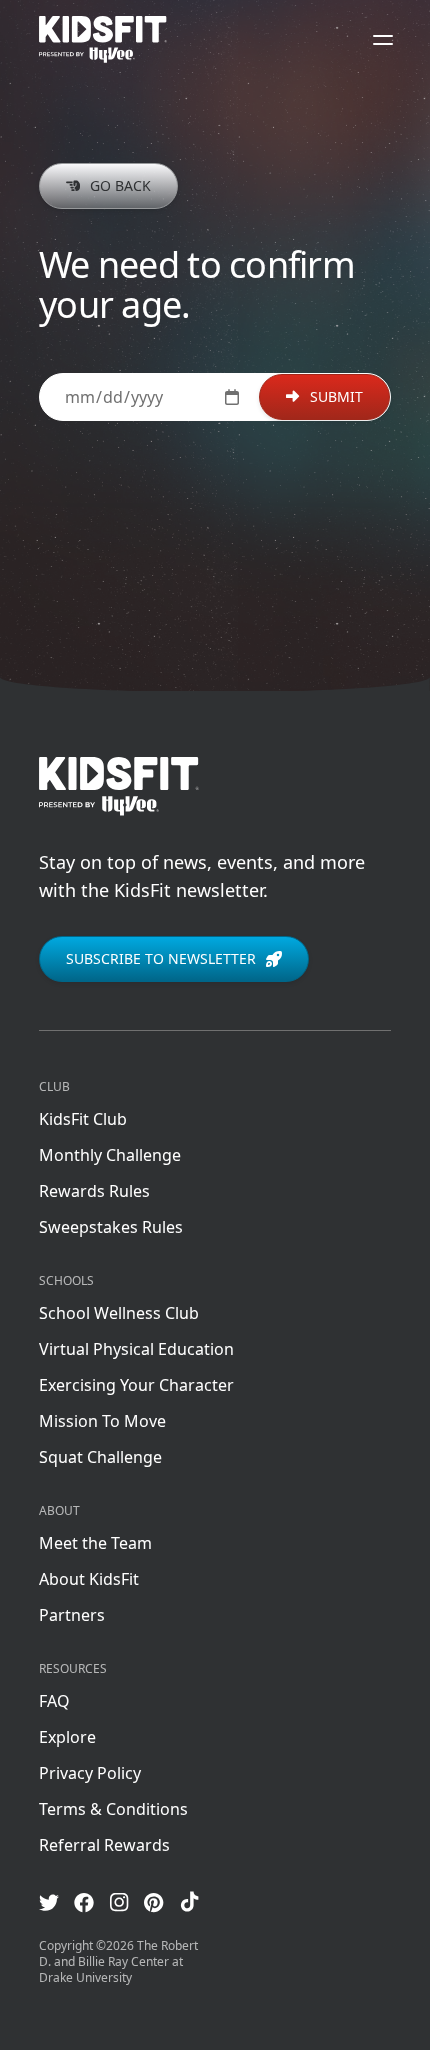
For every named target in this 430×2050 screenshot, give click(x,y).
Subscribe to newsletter (161, 958)
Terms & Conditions (113, 1809)
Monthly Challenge (110, 1155)
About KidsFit (89, 1579)
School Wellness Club (119, 1313)
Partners (72, 1615)
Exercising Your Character (136, 1385)
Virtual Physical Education (136, 1349)
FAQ (54, 1701)
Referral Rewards (104, 1845)
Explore (67, 1737)
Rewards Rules (94, 1191)
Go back (120, 185)
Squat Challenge (100, 1457)
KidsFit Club (83, 1119)
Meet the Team (95, 1543)
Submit (336, 396)
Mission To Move (102, 1421)
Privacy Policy (90, 1773)
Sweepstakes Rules (111, 1227)
